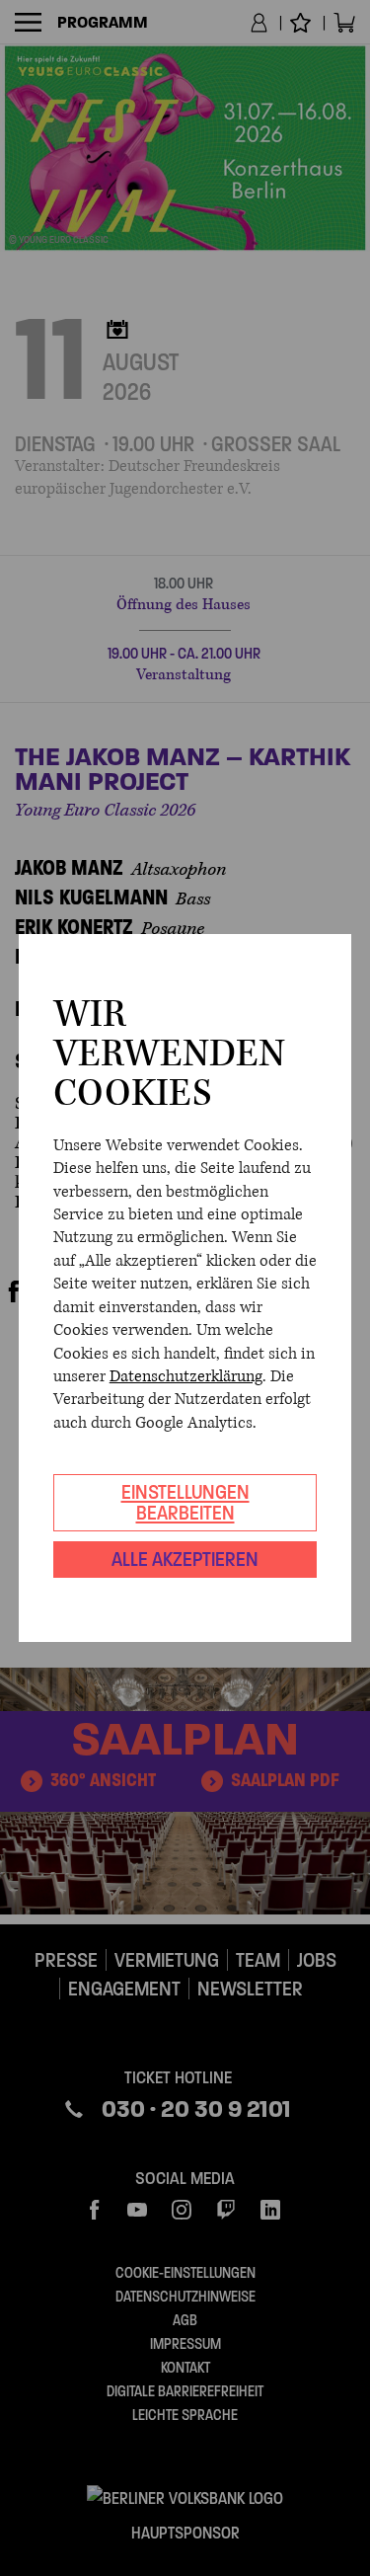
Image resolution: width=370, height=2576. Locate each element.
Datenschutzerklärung (186, 1376)
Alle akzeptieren (185, 1559)
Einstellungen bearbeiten (185, 1502)
